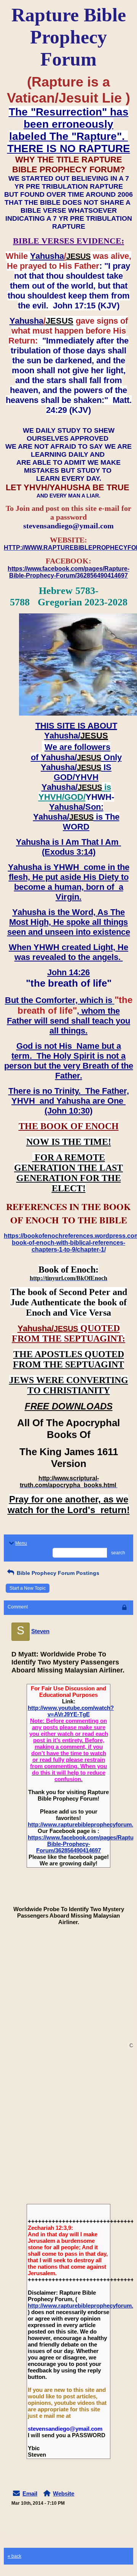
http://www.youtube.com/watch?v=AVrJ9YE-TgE (71, 1711)
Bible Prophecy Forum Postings (57, 1573)
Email (30, 2493)
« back (14, 2556)
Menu (21, 1543)
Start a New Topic (28, 1588)
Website (64, 2493)
